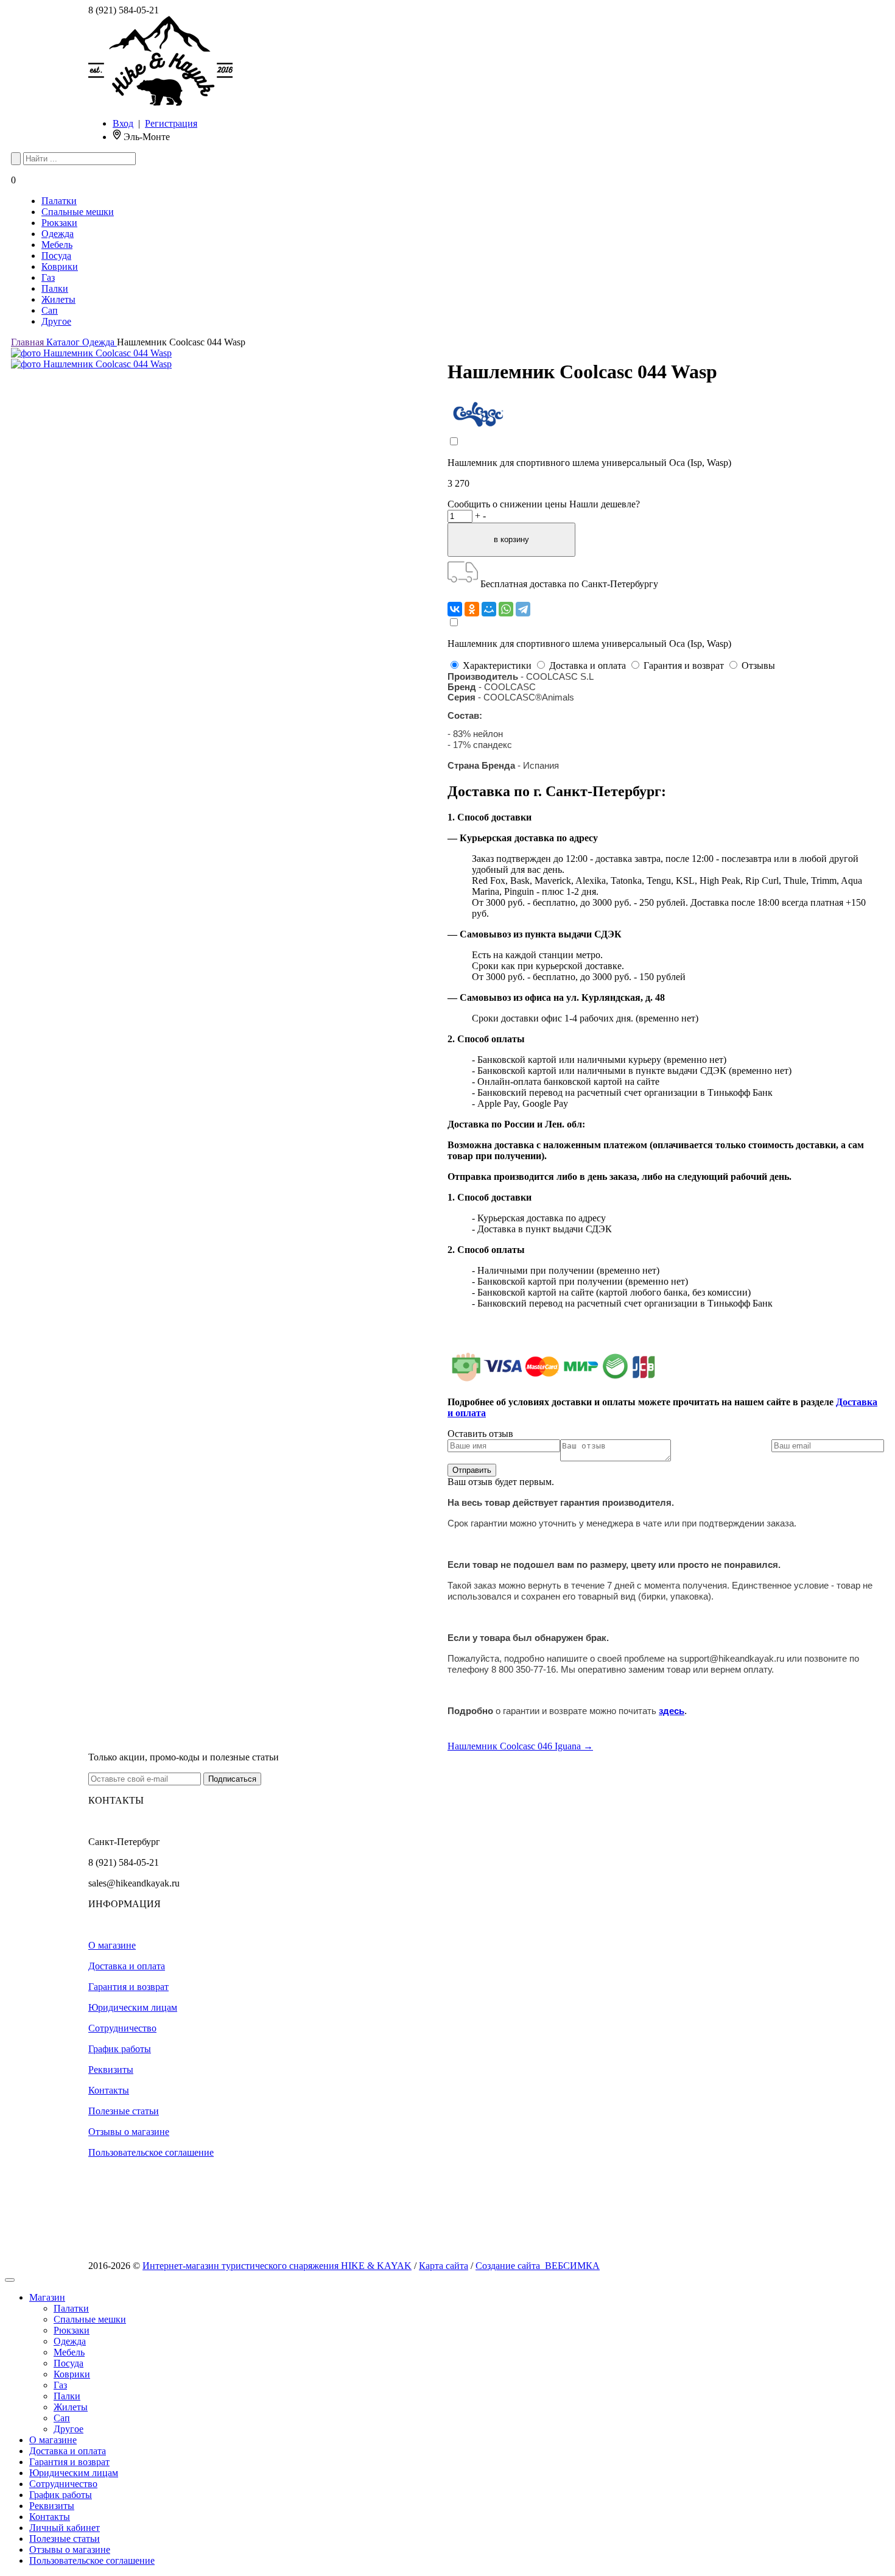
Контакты (109, 2090)
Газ (48, 277)
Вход (123, 123)
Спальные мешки (78, 212)
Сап (50, 310)
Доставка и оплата (127, 1966)
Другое (56, 321)
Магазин (47, 2297)
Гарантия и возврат (128, 1987)
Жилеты (58, 299)
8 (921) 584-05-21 (124, 10)
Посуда (56, 256)
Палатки (59, 201)
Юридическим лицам (133, 2007)
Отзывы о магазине (129, 2132)
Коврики (60, 266)
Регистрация (171, 123)
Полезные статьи (124, 2111)
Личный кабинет (65, 2528)
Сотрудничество (122, 2028)
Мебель (57, 245)
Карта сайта (444, 2266)
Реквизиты (111, 2070)
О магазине (112, 1945)
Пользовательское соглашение (151, 2152)
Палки (55, 288)
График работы (120, 2049)
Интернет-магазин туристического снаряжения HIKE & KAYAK (277, 2266)
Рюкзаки (59, 223)
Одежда (58, 234)
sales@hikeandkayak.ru (134, 1883)
